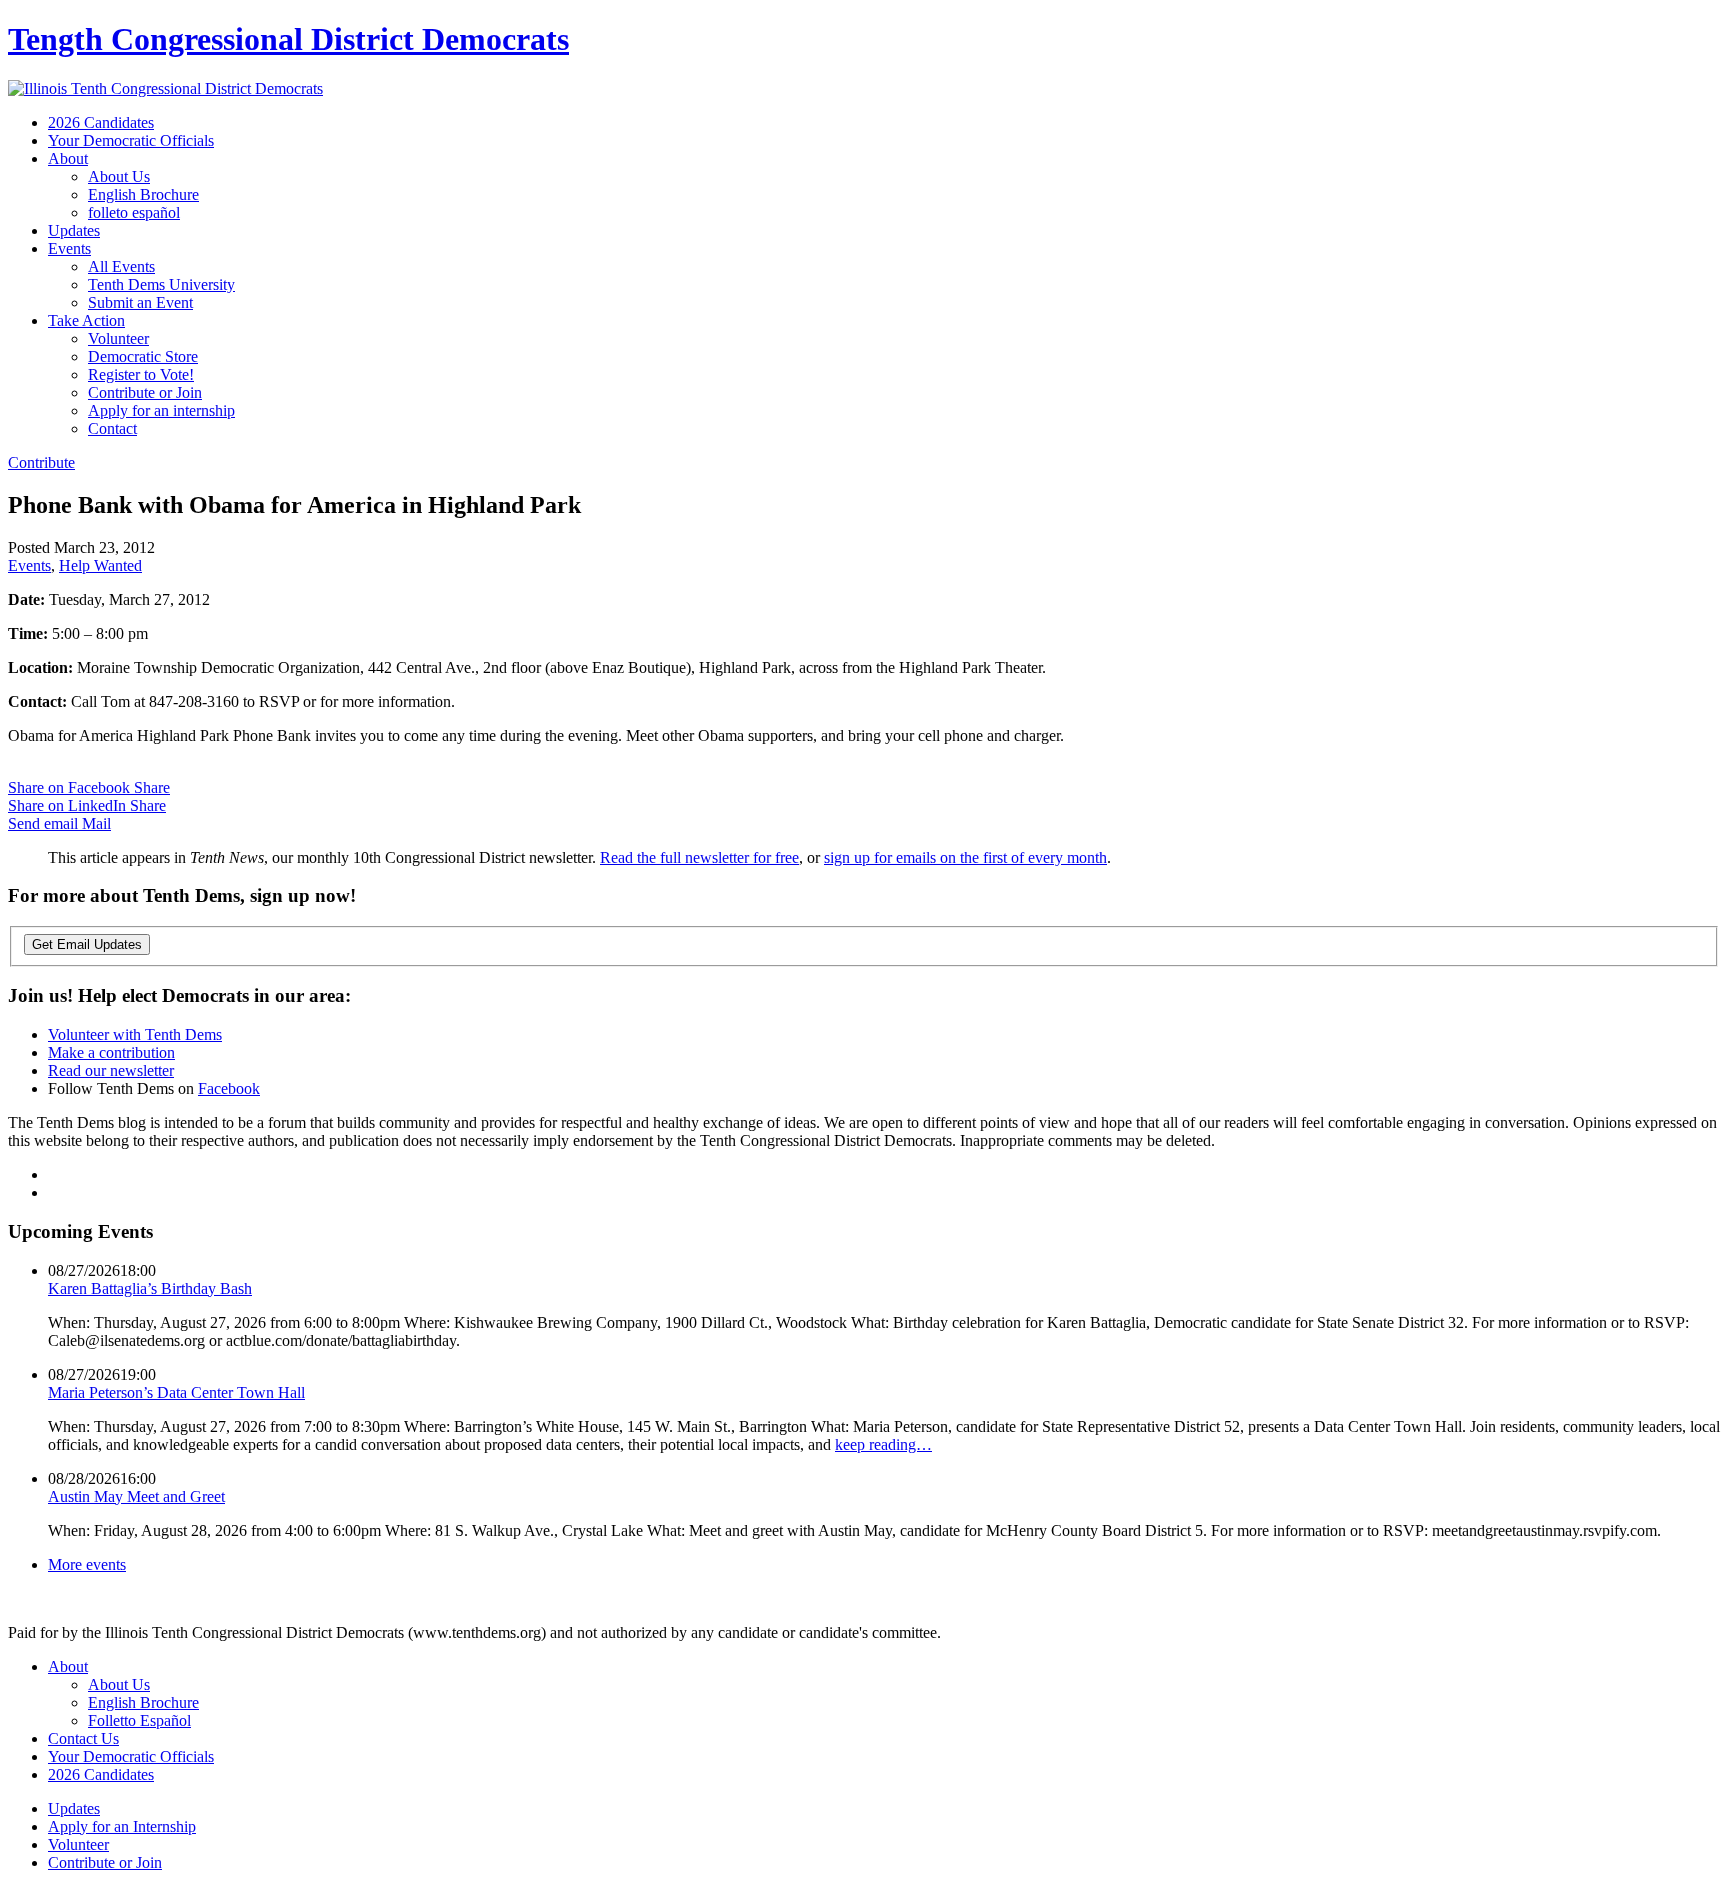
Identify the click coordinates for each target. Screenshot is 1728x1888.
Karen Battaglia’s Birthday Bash (150, 1288)
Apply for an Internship (122, 1826)
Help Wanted (100, 565)
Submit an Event (140, 302)
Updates (74, 230)
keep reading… (883, 1444)
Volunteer (118, 338)
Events (69, 248)
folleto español (134, 212)
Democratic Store (143, 356)
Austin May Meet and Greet (136, 1496)
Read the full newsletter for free (699, 857)
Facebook (229, 1088)
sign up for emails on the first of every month (965, 857)
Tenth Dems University (161, 284)
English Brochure (143, 194)
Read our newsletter (111, 1070)
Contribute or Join (145, 392)
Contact (112, 428)
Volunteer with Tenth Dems (135, 1034)
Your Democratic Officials (131, 140)
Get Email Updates (87, 944)
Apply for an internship (161, 410)
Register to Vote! (141, 374)
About (68, 158)
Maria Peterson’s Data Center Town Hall (176, 1392)
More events (87, 1564)
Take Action (86, 320)
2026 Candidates (101, 122)
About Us (119, 176)
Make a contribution (111, 1052)
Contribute (41, 462)
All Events (121, 266)
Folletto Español (139, 1720)
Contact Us (83, 1738)
